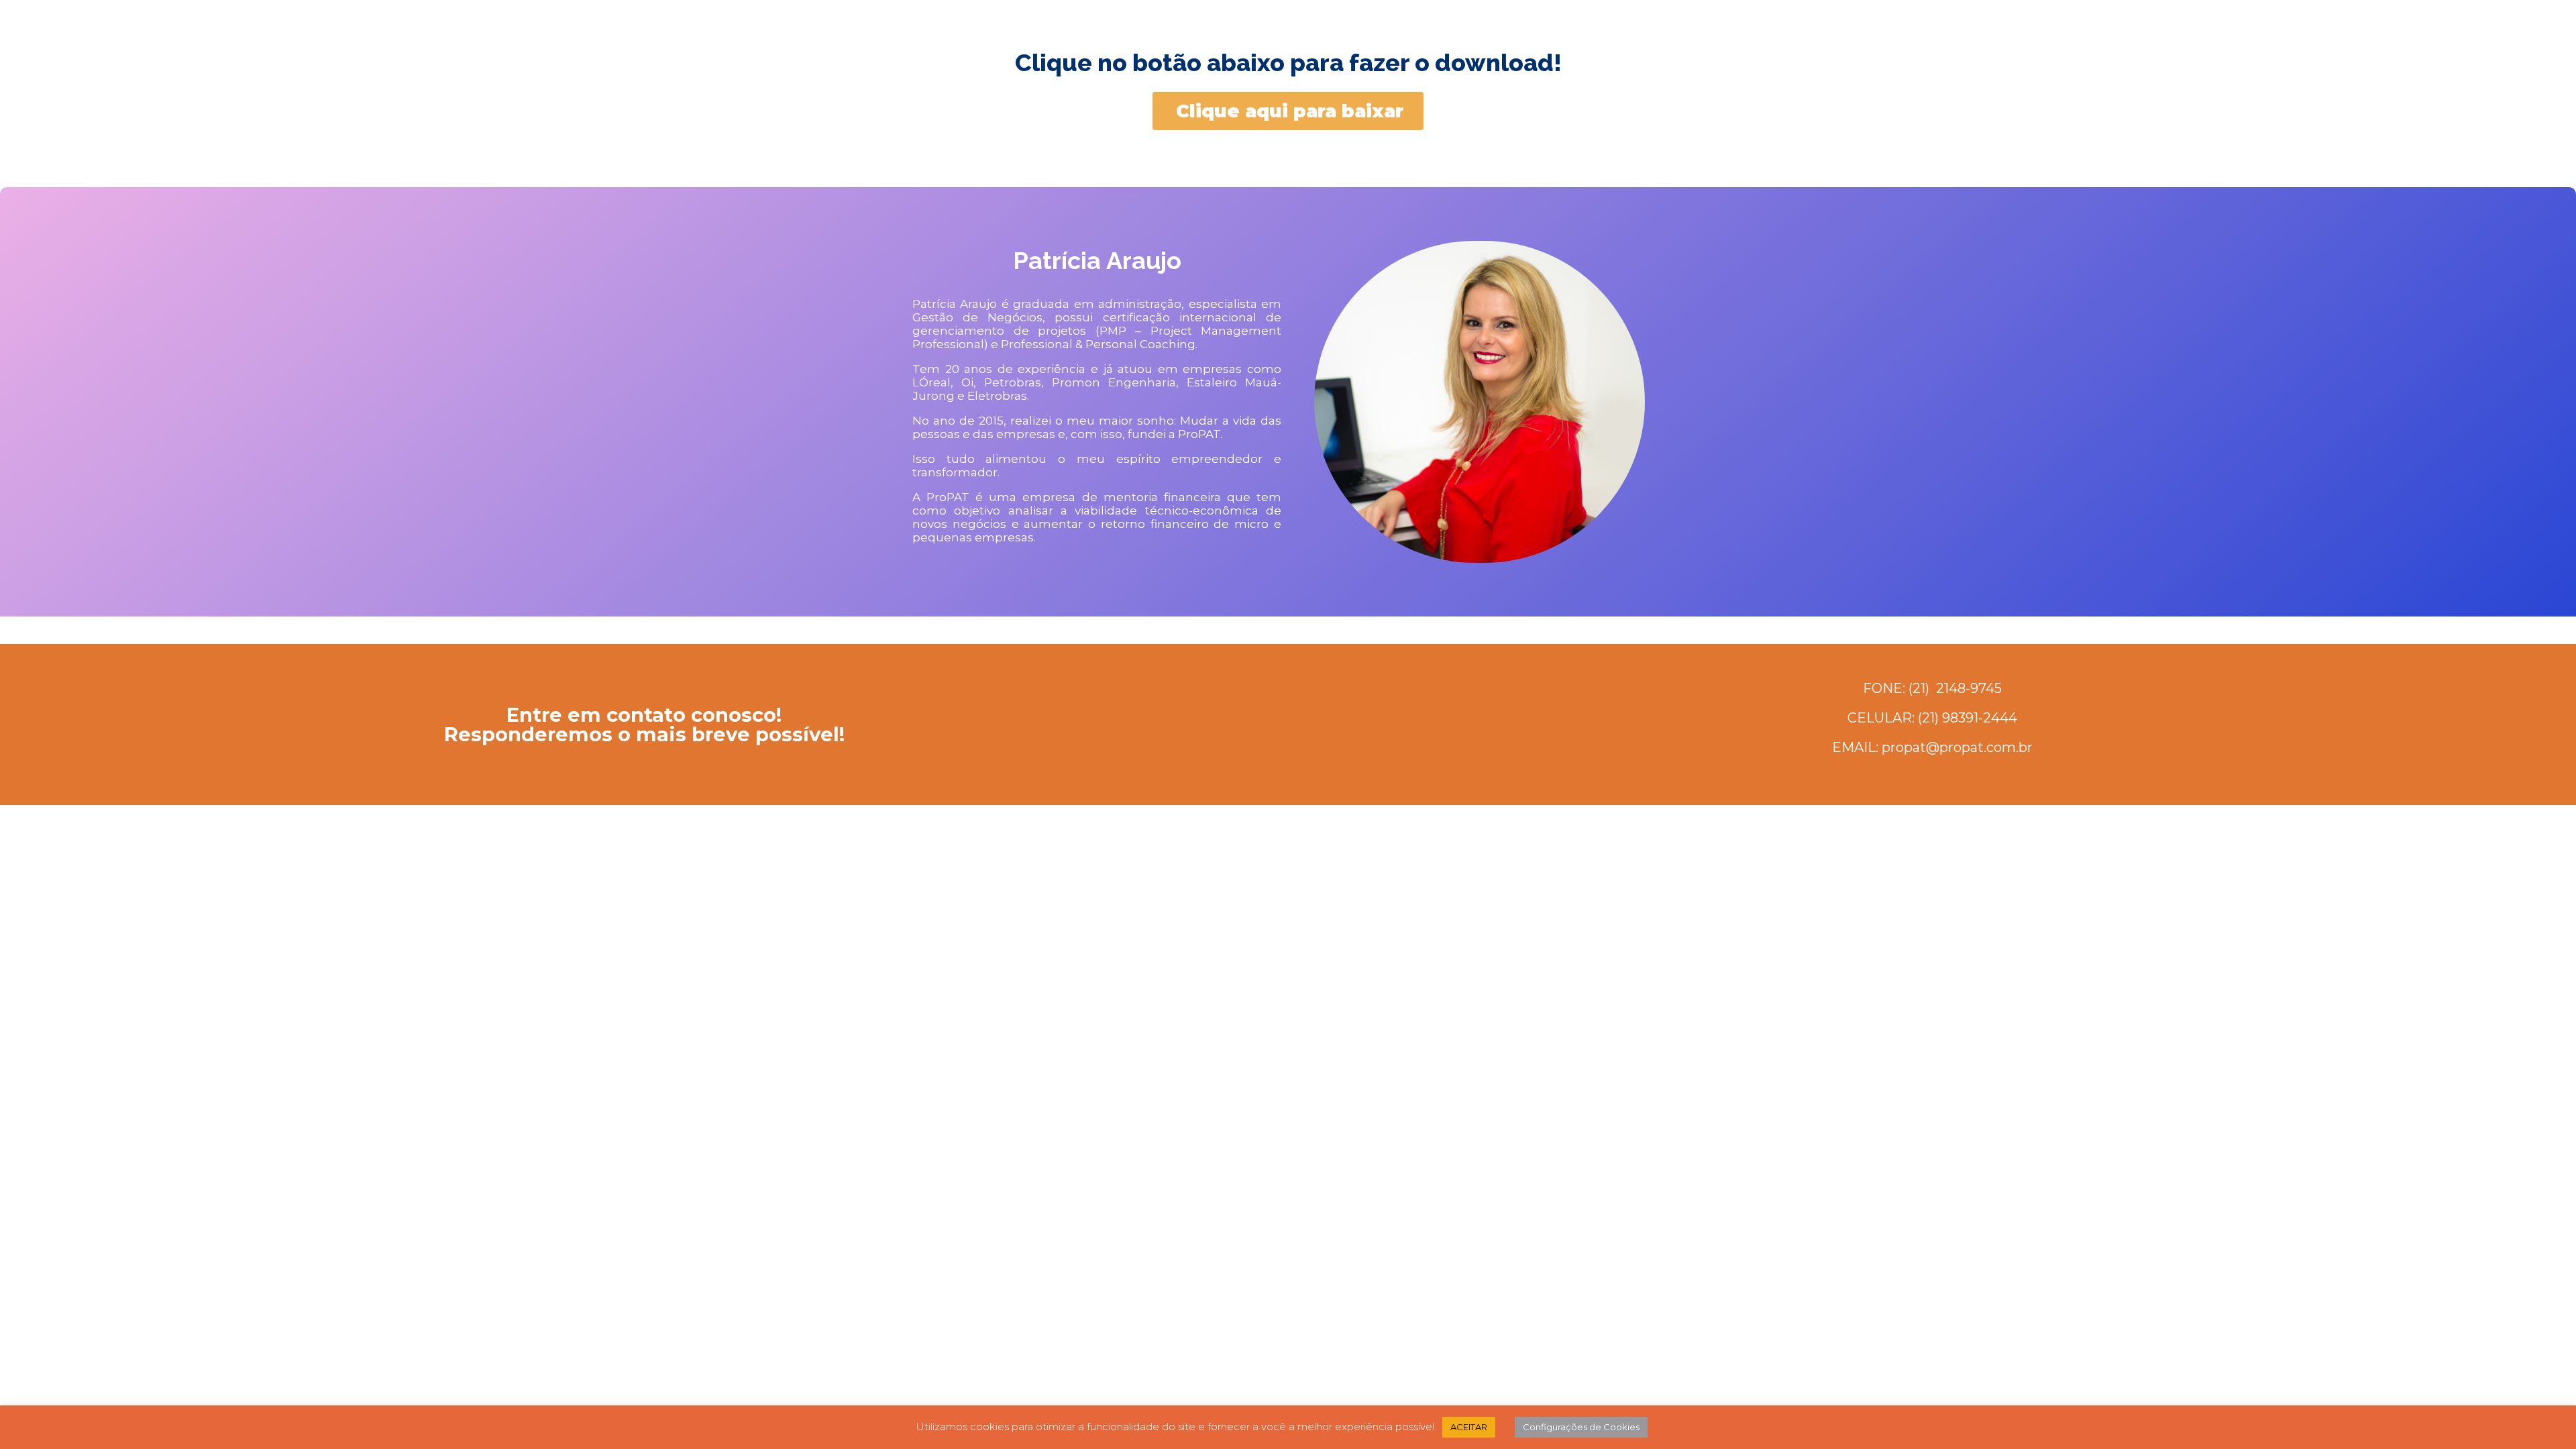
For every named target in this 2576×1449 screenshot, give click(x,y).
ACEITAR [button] (1469, 1427)
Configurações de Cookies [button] (1581, 1427)
